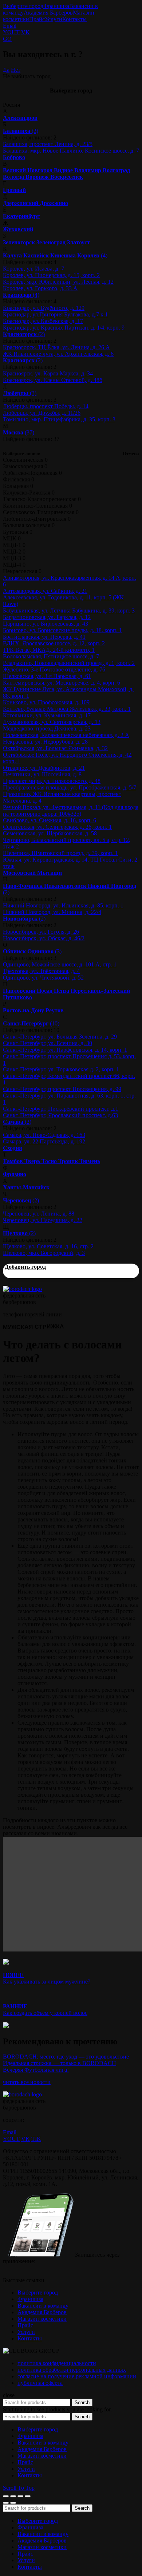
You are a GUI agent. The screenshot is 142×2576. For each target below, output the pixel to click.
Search (82, 2402)
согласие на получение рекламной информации (77, 2376)
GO (7, 39)
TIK (36, 2139)
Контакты (74, 19)
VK (25, 32)
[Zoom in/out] (28, 2496)
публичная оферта (40, 2383)
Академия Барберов (48, 13)
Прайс (37, 19)
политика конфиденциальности (57, 2363)
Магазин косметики (42, 2319)
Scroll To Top (19, 2488)
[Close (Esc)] (6, 2496)
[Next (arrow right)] (13, 2503)
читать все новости (27, 2082)
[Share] (13, 2496)
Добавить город (25, 1267)
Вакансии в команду (43, 2306)
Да (6, 70)
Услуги (54, 19)
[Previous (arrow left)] (6, 2503)
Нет (16, 70)
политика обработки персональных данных (72, 2370)
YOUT (11, 32)
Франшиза (56, 6)
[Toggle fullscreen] (20, 2496)
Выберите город (23, 6)
